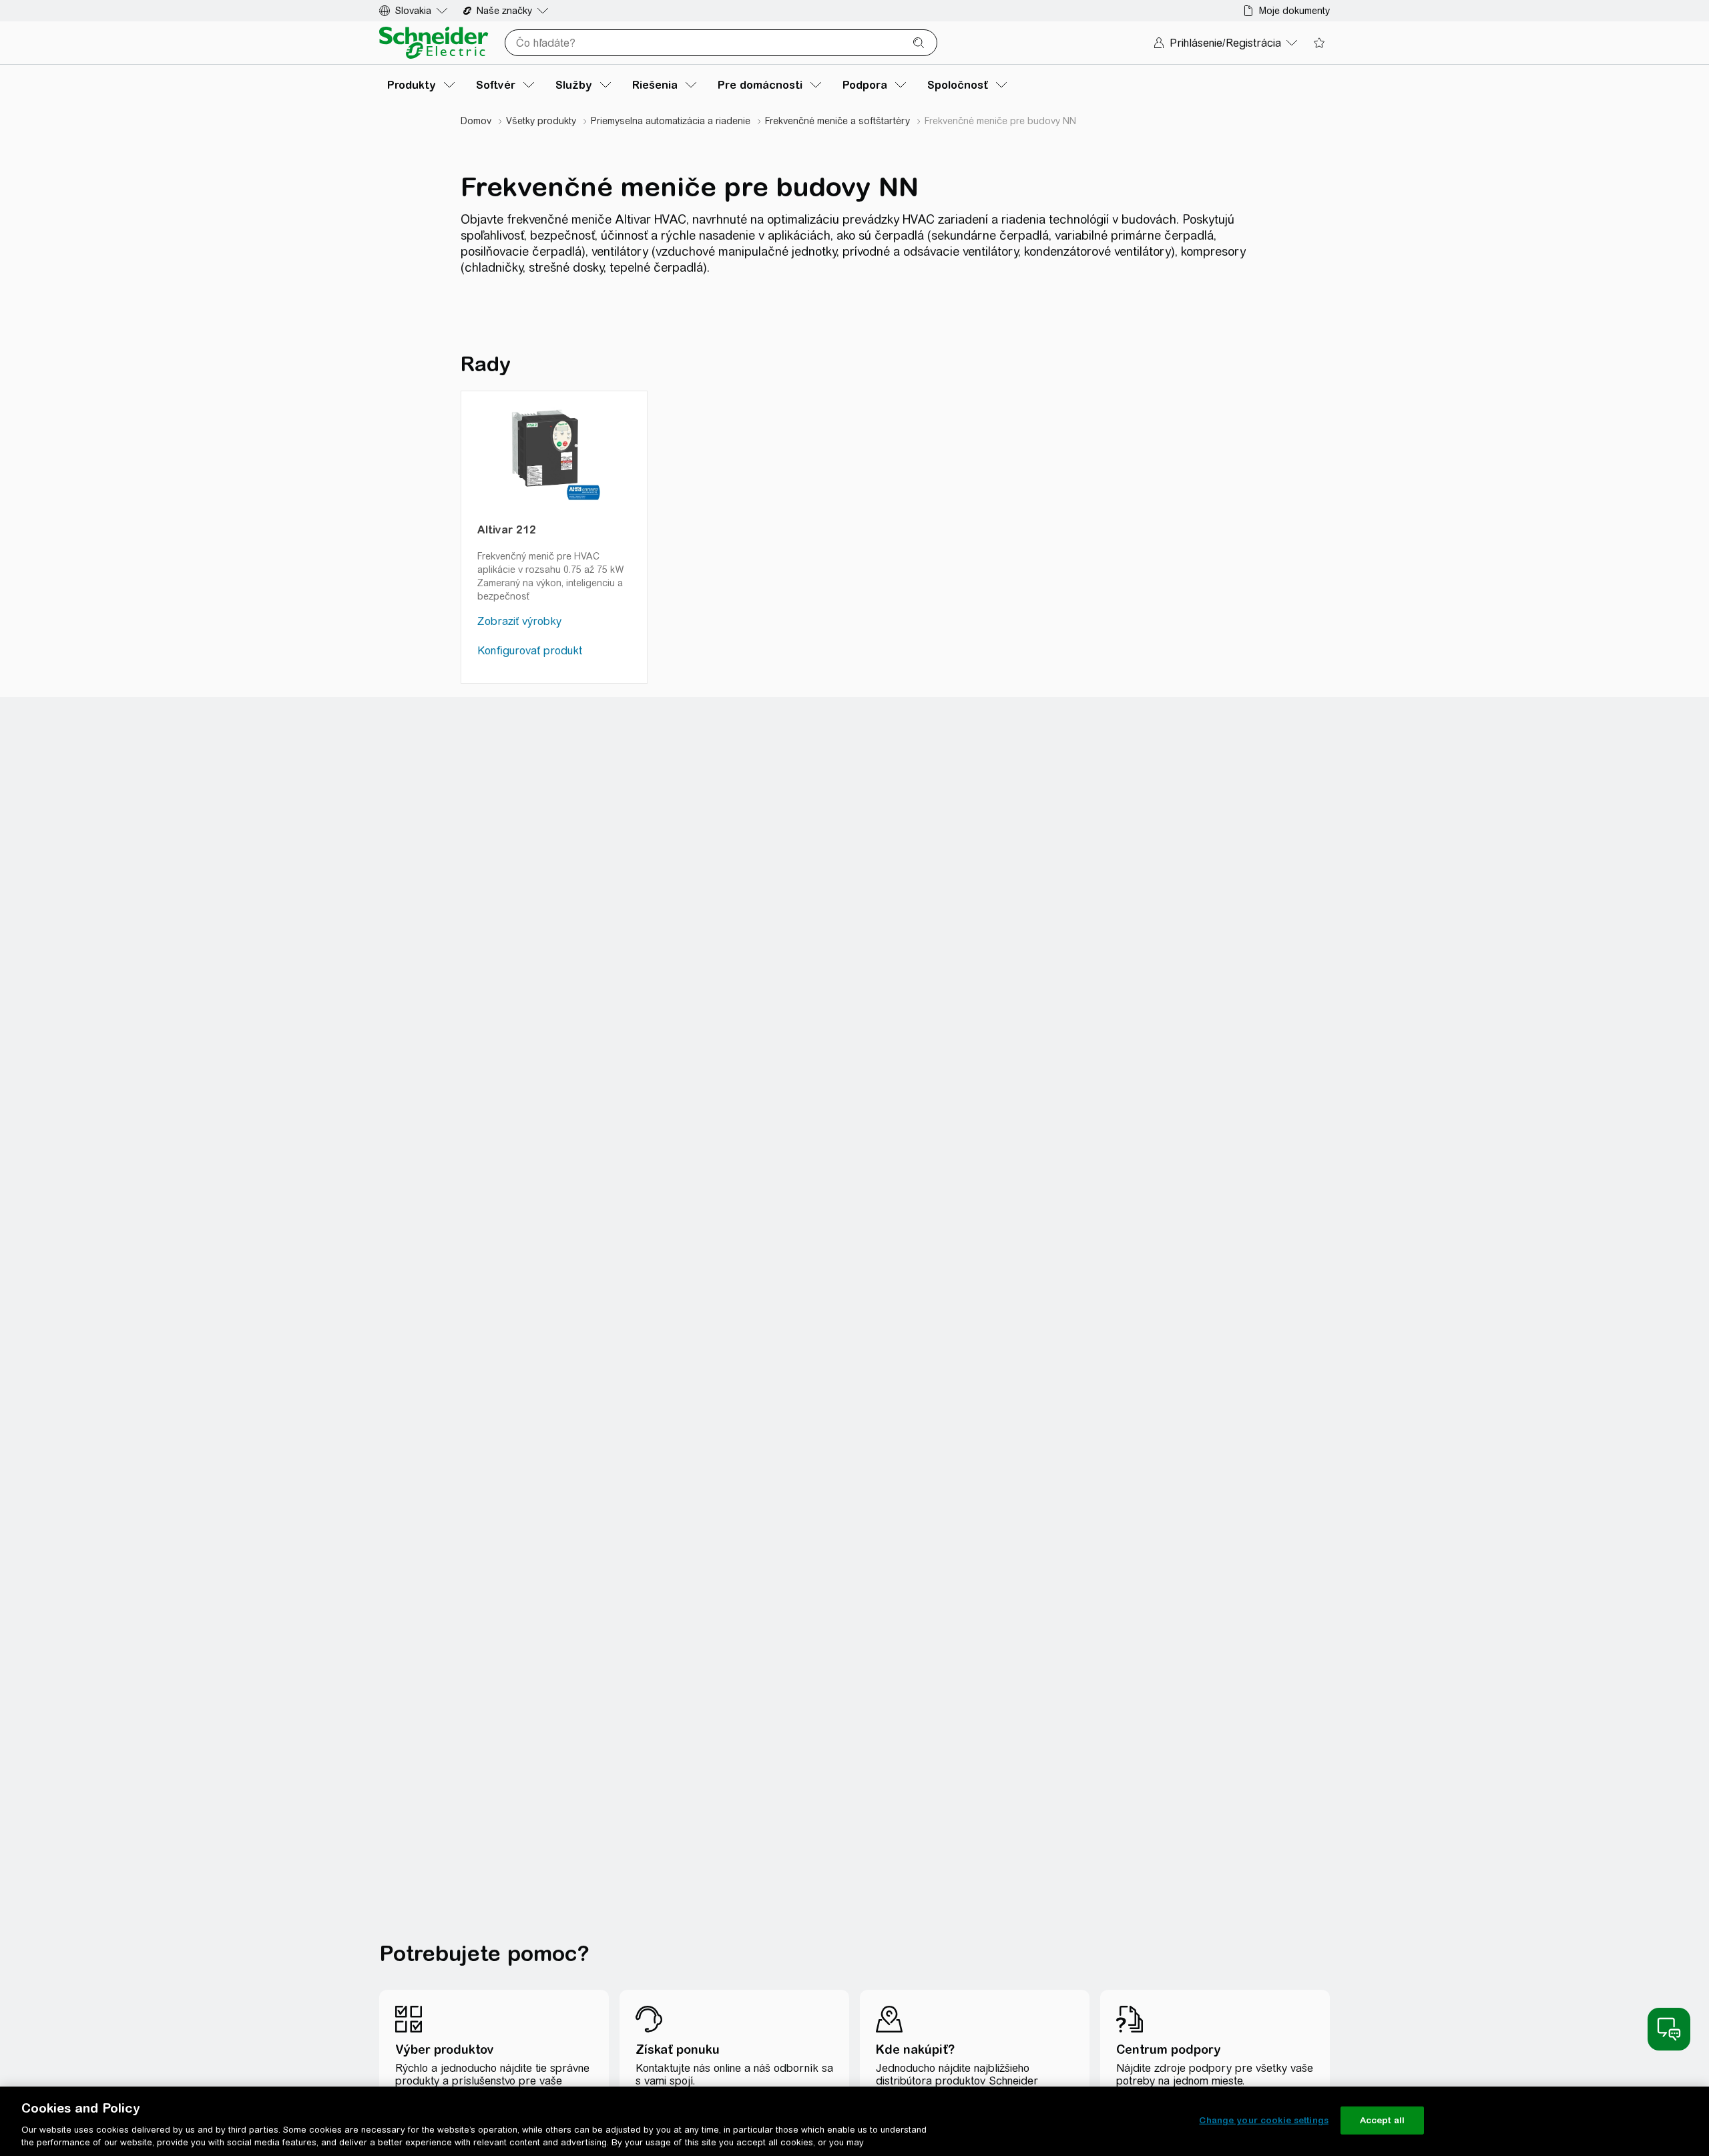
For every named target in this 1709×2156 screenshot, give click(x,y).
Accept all (1382, 2120)
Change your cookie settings (1264, 2120)
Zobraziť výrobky (519, 621)
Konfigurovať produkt (530, 651)
